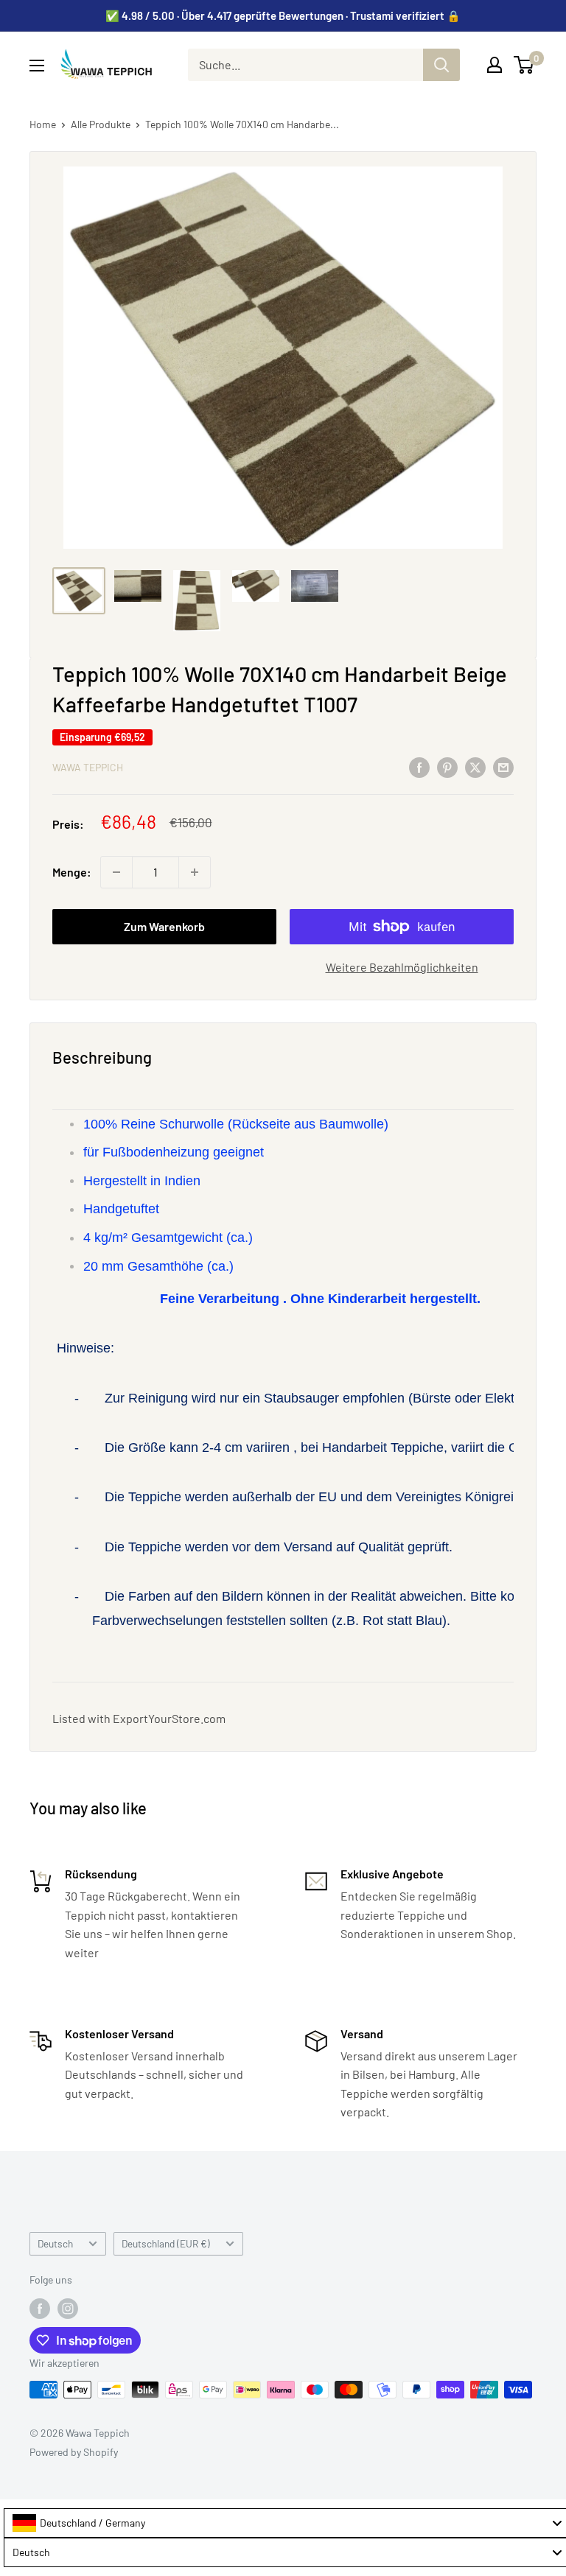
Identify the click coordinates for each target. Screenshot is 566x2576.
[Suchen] (441, 65)
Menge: (72, 872)
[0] (524, 65)
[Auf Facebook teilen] (419, 766)
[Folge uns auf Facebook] (40, 2308)
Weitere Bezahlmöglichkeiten (402, 967)
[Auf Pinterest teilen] (447, 766)
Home (43, 124)
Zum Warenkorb (164, 926)
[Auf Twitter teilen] (475, 766)
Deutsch (55, 2243)
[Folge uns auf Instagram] (68, 2308)
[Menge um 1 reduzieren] (116, 872)
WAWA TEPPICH (88, 767)
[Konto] (495, 65)
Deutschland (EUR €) (166, 2243)
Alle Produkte (101, 124)
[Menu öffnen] (37, 66)
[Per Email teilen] (503, 766)
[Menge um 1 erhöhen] (195, 872)
